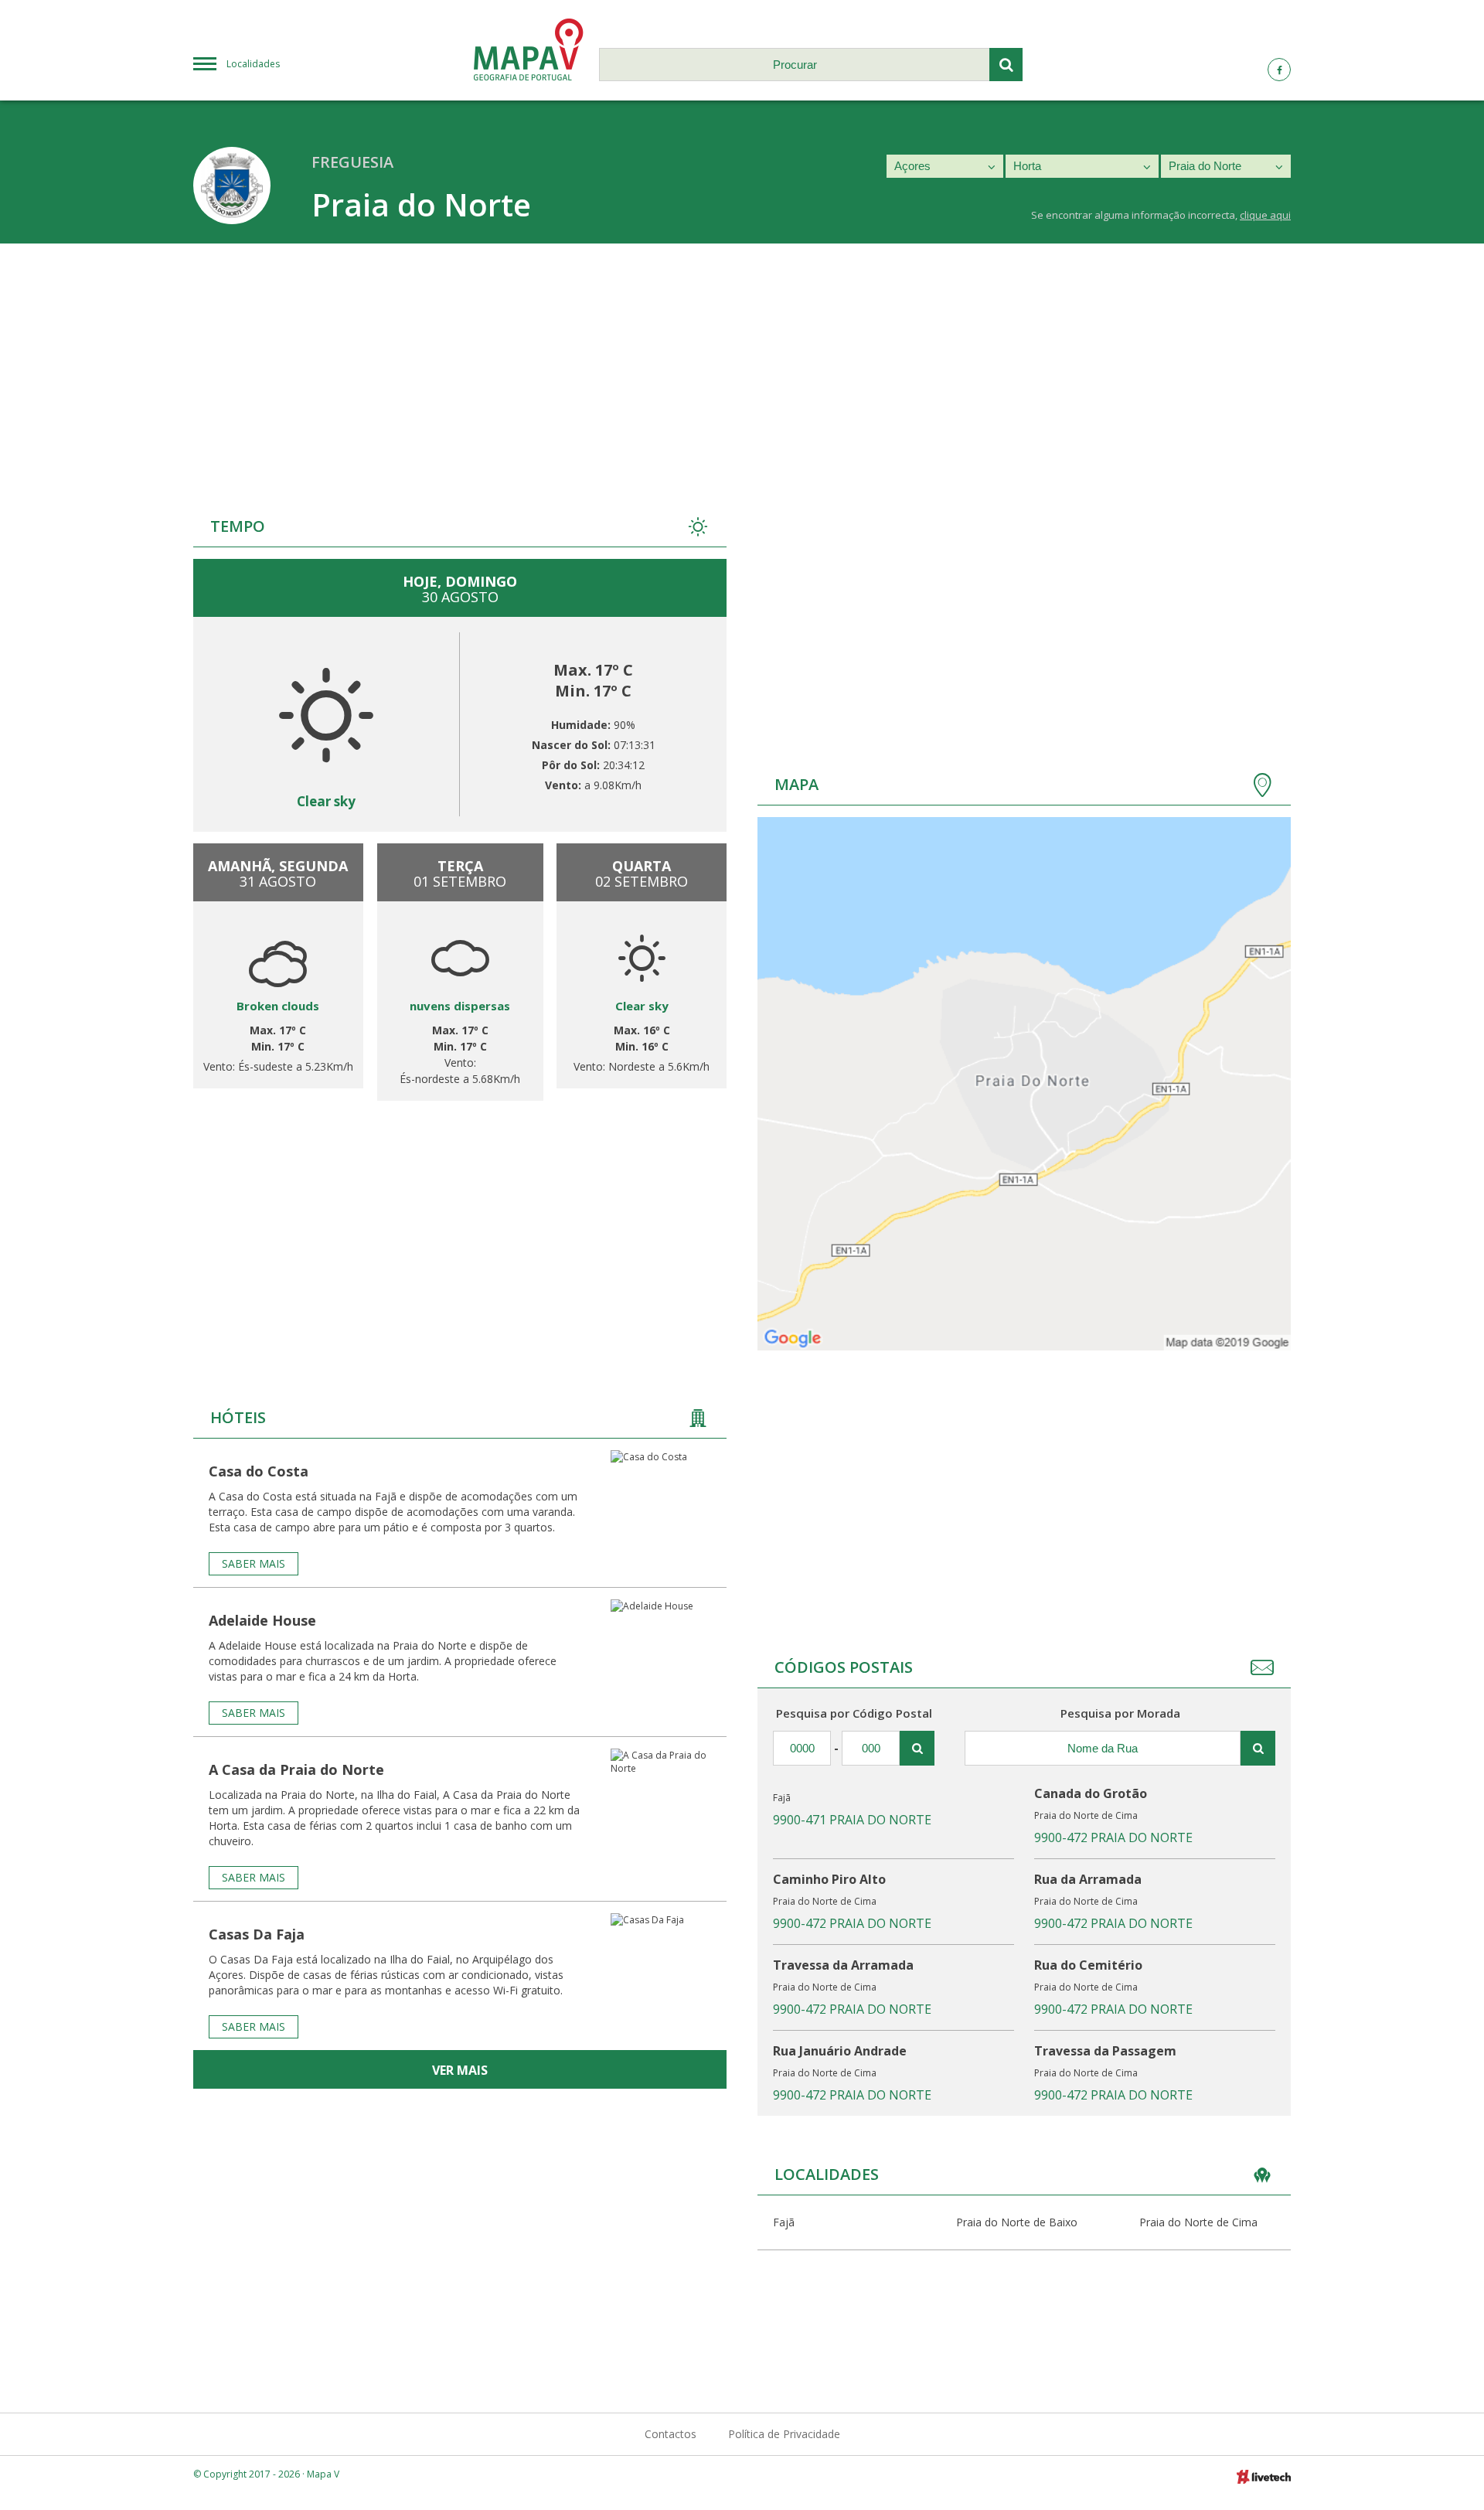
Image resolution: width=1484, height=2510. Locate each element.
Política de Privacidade (784, 2434)
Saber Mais (254, 1563)
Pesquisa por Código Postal (854, 1713)
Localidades (253, 64)
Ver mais (460, 2070)
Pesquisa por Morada (1120, 1713)
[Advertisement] (742, 359)
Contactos (671, 2434)
